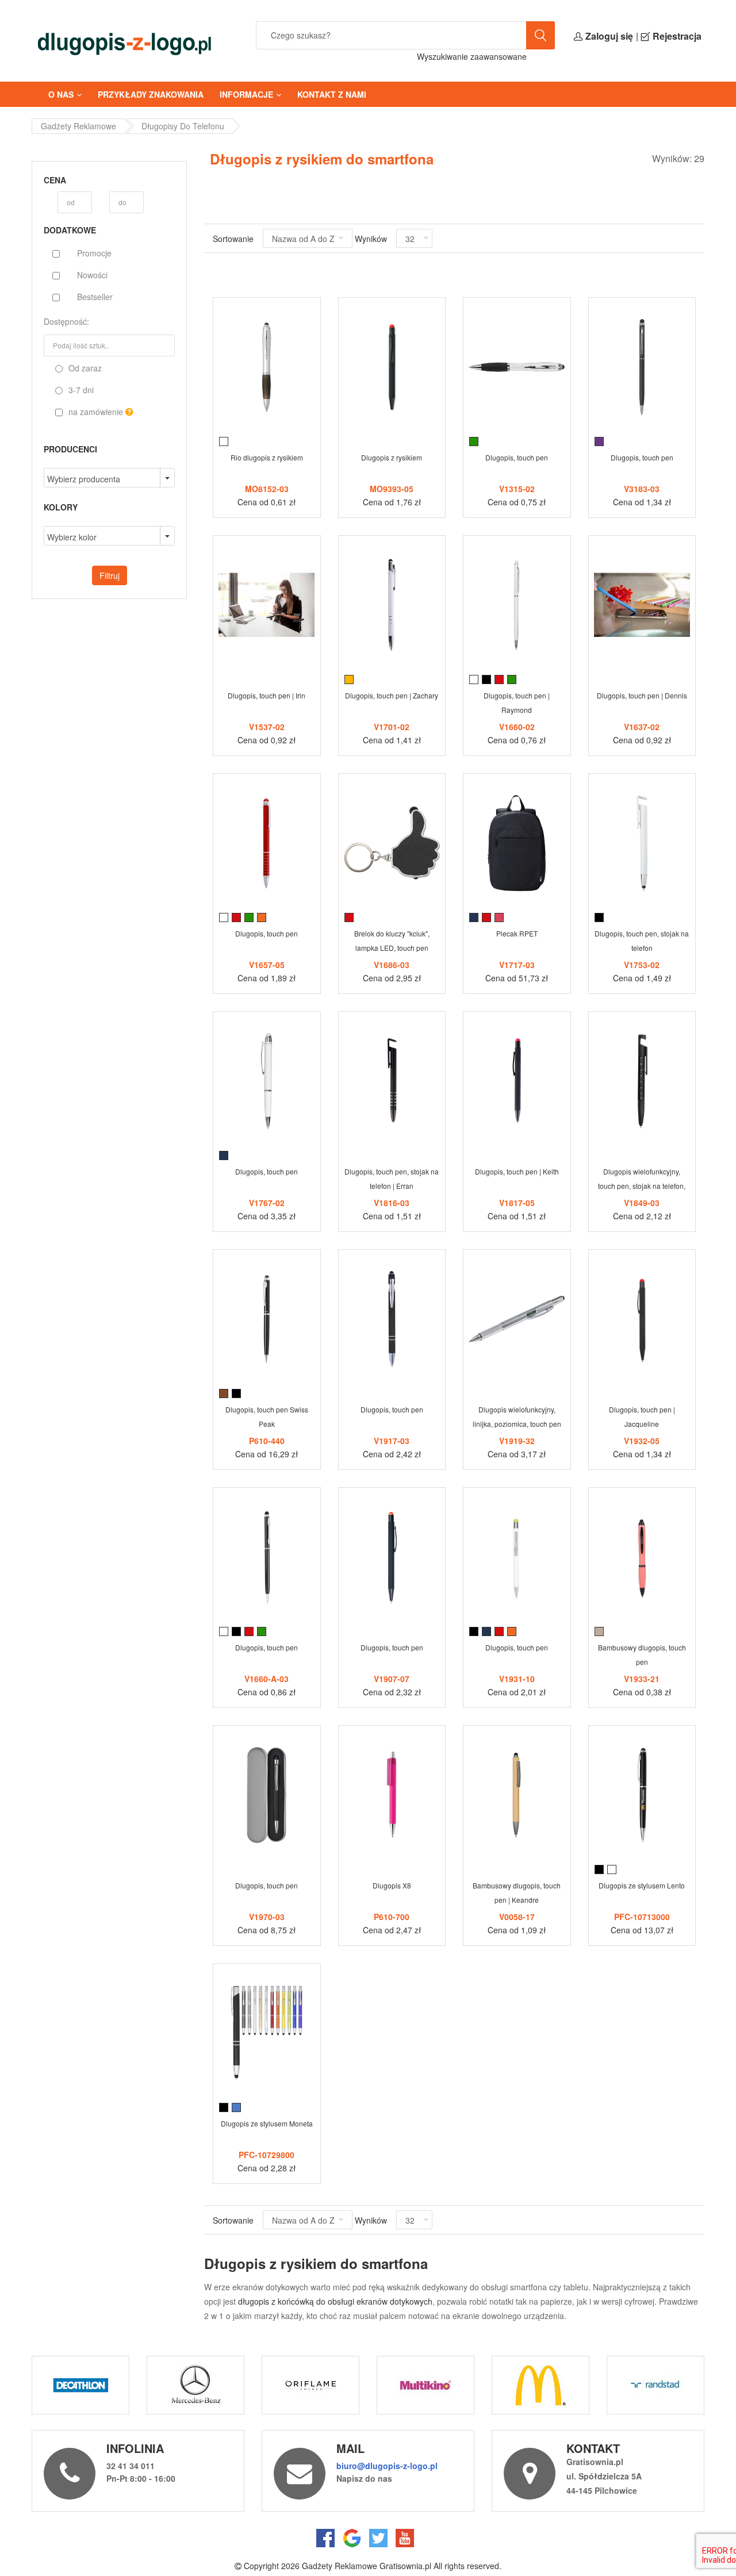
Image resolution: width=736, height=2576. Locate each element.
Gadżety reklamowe (78, 126)
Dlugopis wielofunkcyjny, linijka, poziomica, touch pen (517, 1416)
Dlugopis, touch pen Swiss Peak (267, 1416)
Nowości (92, 275)
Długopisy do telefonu (183, 126)
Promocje (94, 253)
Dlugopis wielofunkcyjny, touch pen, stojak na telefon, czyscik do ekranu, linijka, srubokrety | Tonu (642, 1181)
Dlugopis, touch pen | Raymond (517, 702)
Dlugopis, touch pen (517, 457)
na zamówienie (96, 412)
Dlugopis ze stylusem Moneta (267, 2123)
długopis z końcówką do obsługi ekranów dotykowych (335, 2301)
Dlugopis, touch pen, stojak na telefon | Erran (392, 1178)
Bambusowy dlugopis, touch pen (642, 1654)
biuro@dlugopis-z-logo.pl (387, 2466)
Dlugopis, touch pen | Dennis (642, 695)
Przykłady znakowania (151, 94)
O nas (61, 94)
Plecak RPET (517, 933)
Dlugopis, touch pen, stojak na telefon (642, 940)
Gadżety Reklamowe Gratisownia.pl (367, 2566)
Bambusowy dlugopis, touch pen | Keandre (517, 1892)
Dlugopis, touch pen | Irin (267, 695)
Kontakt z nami (332, 94)
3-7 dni (80, 390)
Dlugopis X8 (392, 1885)
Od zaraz (84, 368)
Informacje (246, 94)
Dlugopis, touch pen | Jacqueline (642, 1416)
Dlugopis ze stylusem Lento (642, 1885)
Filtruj (110, 575)
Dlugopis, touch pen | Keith (517, 1171)
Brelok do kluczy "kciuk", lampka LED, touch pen (392, 940)
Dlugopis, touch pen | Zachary (392, 695)
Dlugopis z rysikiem (392, 457)
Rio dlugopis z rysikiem (267, 457)
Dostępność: (66, 321)
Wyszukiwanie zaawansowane (472, 56)
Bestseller (95, 297)
